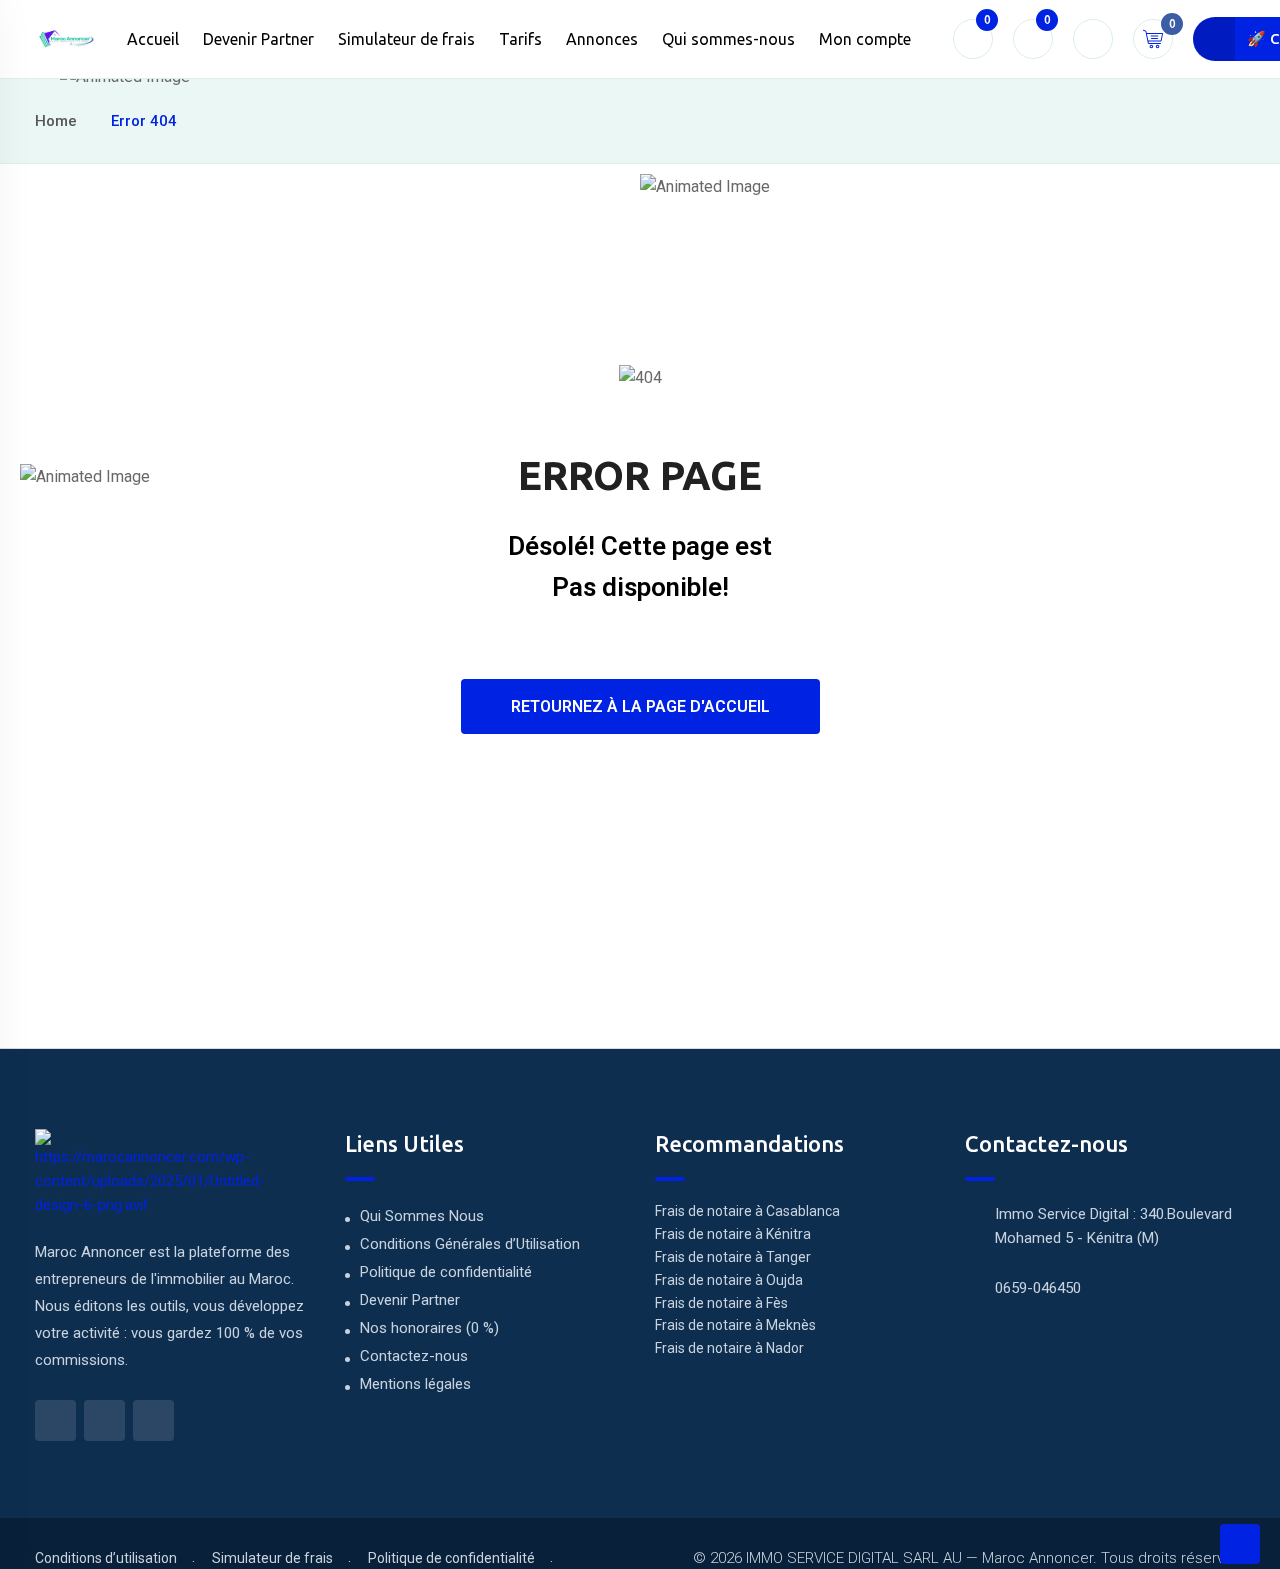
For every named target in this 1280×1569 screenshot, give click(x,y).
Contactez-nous (414, 1356)
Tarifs (520, 39)
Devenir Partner (258, 39)
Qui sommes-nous (728, 39)
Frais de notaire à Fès (721, 1303)
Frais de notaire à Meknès (735, 1325)
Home (56, 121)
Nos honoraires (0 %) (429, 1328)
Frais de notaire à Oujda (729, 1280)
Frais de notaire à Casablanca (747, 1211)
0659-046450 (1038, 1288)
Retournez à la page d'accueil (640, 706)
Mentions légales (415, 1384)
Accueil (153, 39)
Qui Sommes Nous (422, 1216)
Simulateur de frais (406, 39)
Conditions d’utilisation (106, 1558)
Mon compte (865, 39)
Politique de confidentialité (446, 1272)
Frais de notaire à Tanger (733, 1257)
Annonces (602, 39)
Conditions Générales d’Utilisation (470, 1244)
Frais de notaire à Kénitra (733, 1234)
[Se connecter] (1093, 39)
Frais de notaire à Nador (729, 1348)
